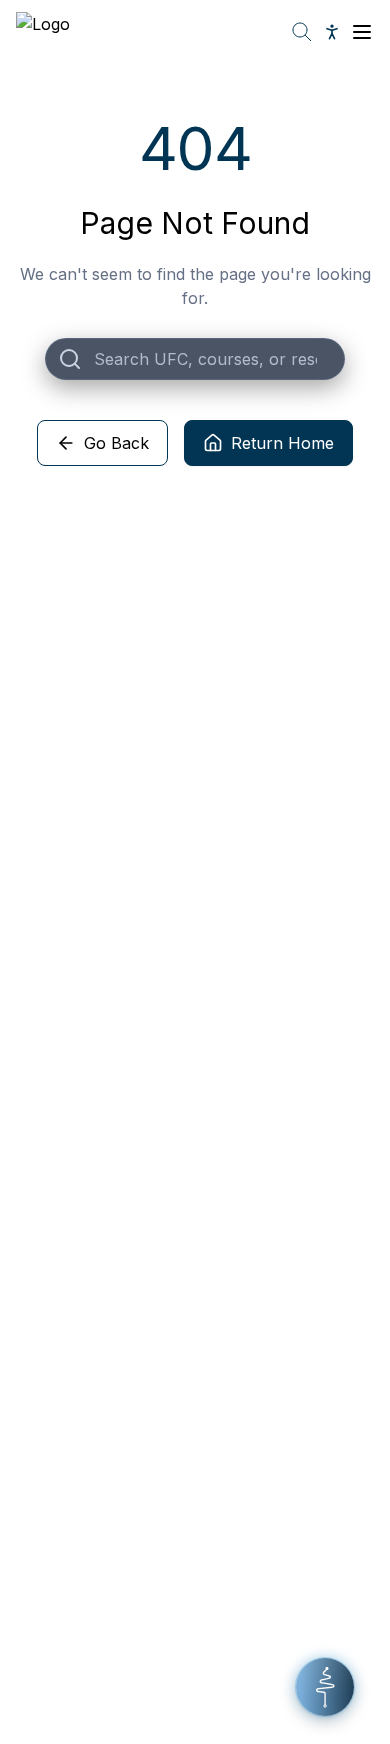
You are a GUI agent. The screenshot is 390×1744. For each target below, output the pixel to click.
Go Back (116, 443)
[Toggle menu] (362, 32)
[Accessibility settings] (332, 32)
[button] (325, 1687)
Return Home (282, 443)
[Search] (302, 32)
